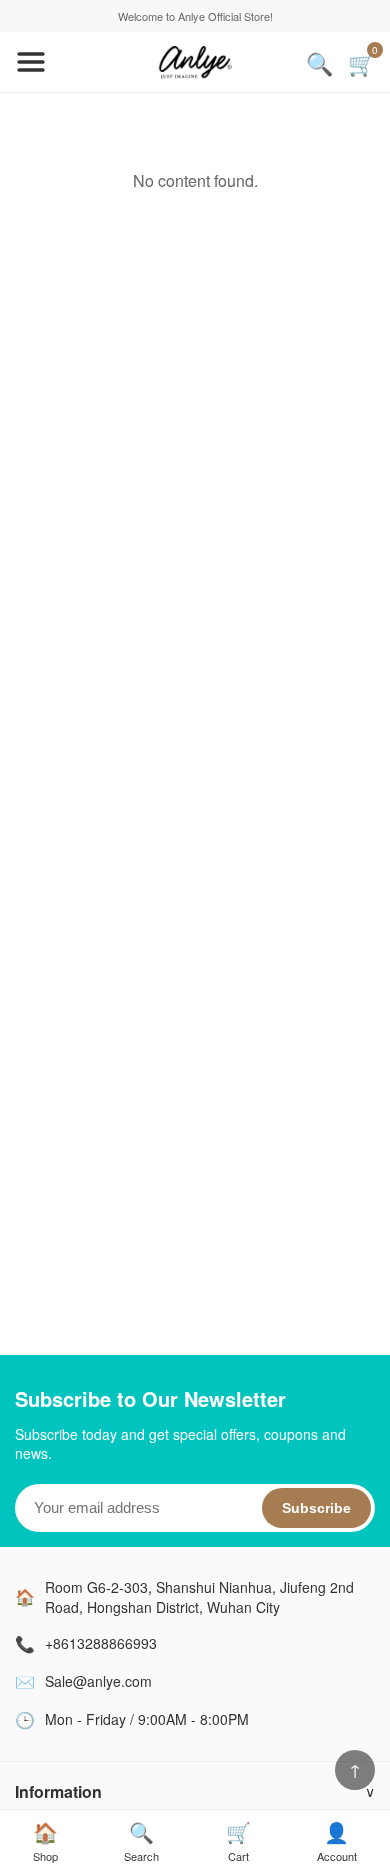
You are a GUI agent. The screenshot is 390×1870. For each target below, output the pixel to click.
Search (141, 1840)
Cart (238, 1840)
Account (337, 1840)
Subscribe (316, 1508)
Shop (45, 1840)
